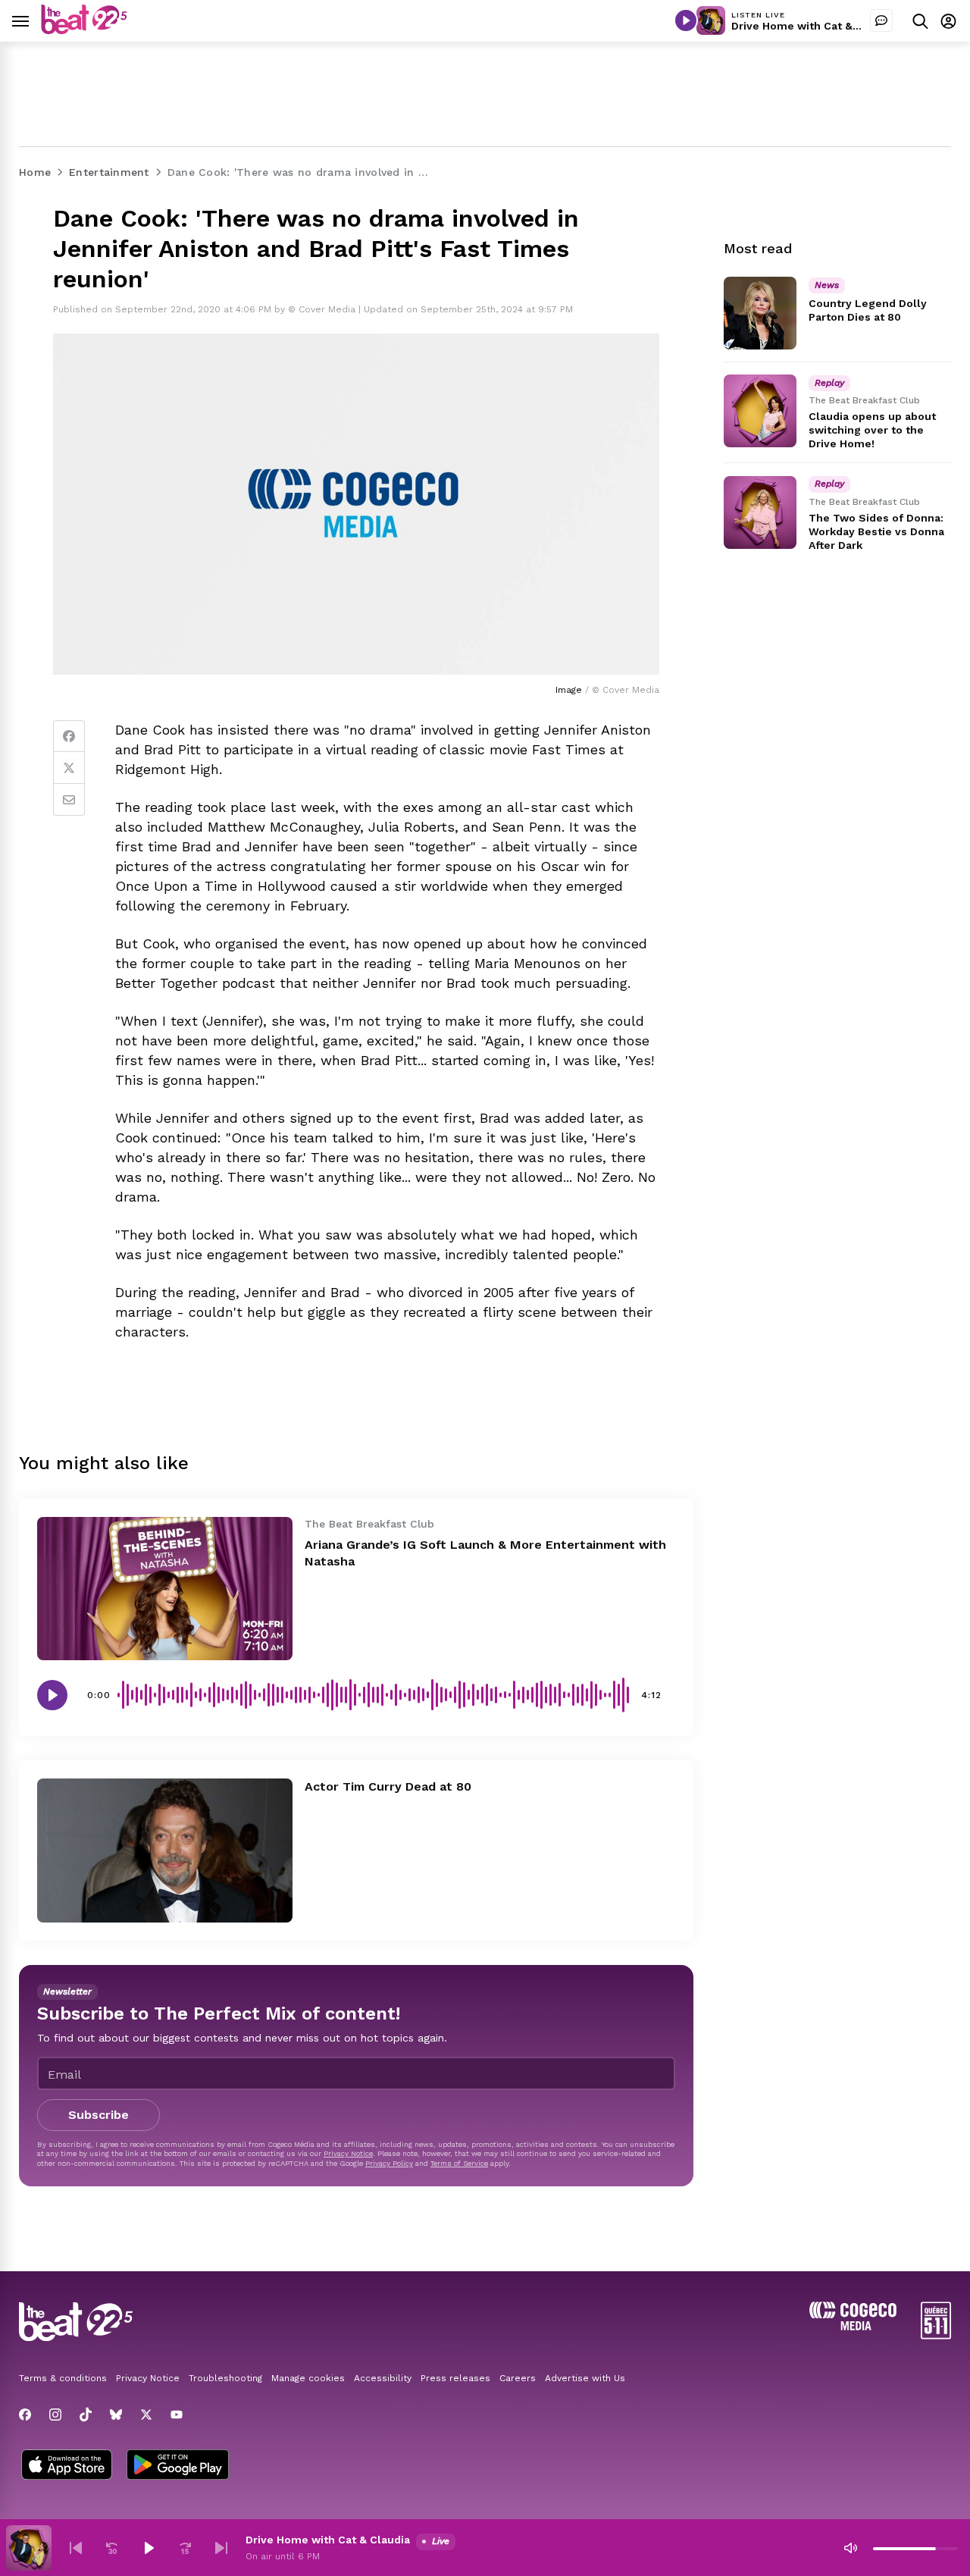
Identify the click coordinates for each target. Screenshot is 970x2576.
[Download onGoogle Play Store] (178, 2466)
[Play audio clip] (52, 1695)
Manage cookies (308, 2378)
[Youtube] (177, 2415)
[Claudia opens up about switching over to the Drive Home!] (760, 411)
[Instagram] (55, 2415)
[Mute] (850, 2548)
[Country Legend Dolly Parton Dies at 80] (760, 313)
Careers (518, 2378)
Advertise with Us (585, 2378)
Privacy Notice (348, 2153)
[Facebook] (69, 736)
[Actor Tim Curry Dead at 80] (165, 1850)
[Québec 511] (936, 2335)
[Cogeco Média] (853, 2326)
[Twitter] (69, 768)
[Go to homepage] (84, 30)
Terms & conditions (63, 2378)
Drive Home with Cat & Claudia (814, 26)
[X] (146, 2415)
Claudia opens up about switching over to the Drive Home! (872, 430)
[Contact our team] (881, 20)
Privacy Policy (389, 2163)
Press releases (455, 2378)
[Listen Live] (686, 20)
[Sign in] (948, 21)
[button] (76, 2548)
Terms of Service (459, 2163)
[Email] (69, 800)
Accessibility (383, 2378)
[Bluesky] (116, 2415)
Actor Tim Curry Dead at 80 (388, 1786)
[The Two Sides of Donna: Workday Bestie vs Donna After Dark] (760, 512)
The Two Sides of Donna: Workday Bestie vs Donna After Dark (876, 531)
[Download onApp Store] (67, 2466)
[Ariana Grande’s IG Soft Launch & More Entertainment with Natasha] (165, 1589)
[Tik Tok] (86, 2415)
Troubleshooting (225, 2378)
